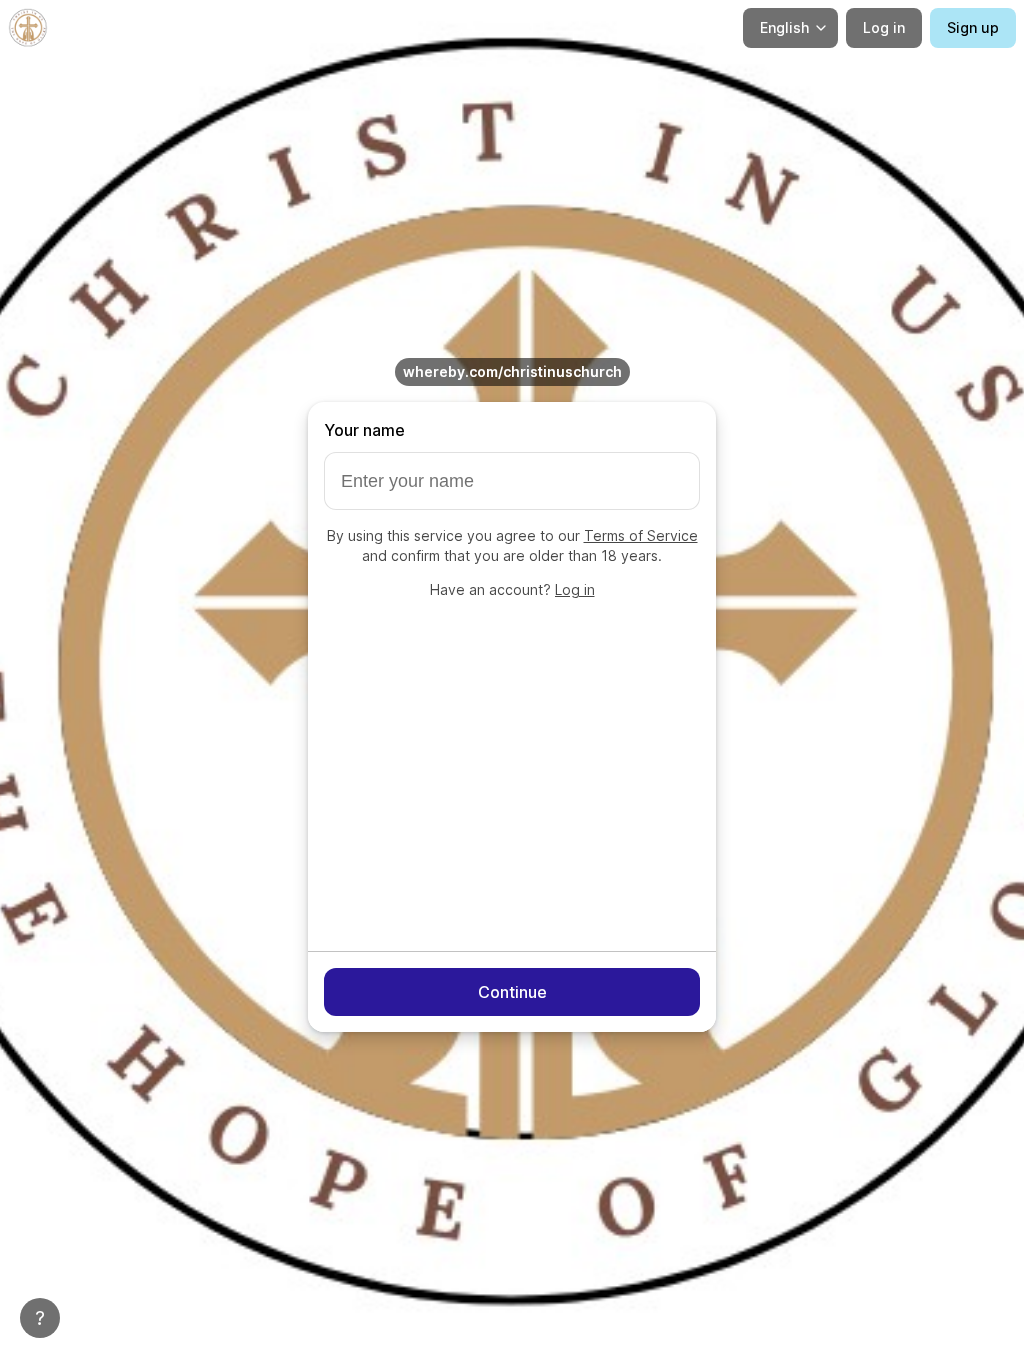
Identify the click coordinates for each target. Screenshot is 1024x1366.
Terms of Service (641, 535)
